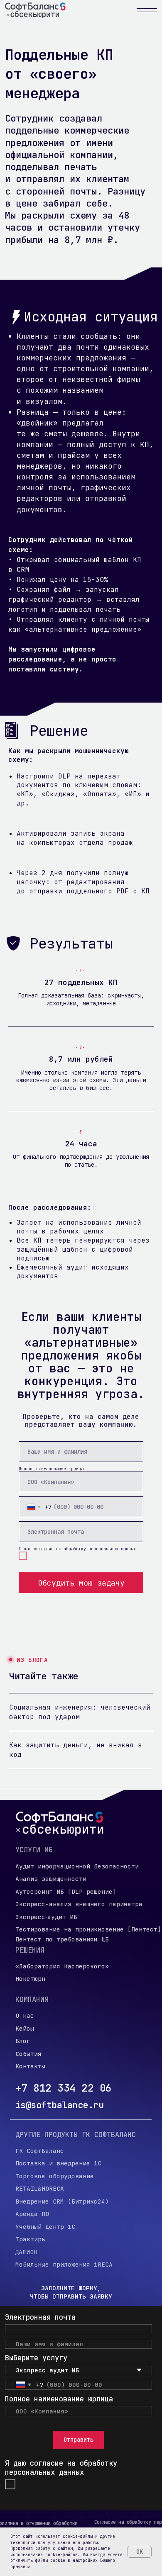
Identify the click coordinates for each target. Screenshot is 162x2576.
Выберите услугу (36, 2358)
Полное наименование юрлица (51, 1469)
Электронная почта (40, 2317)
